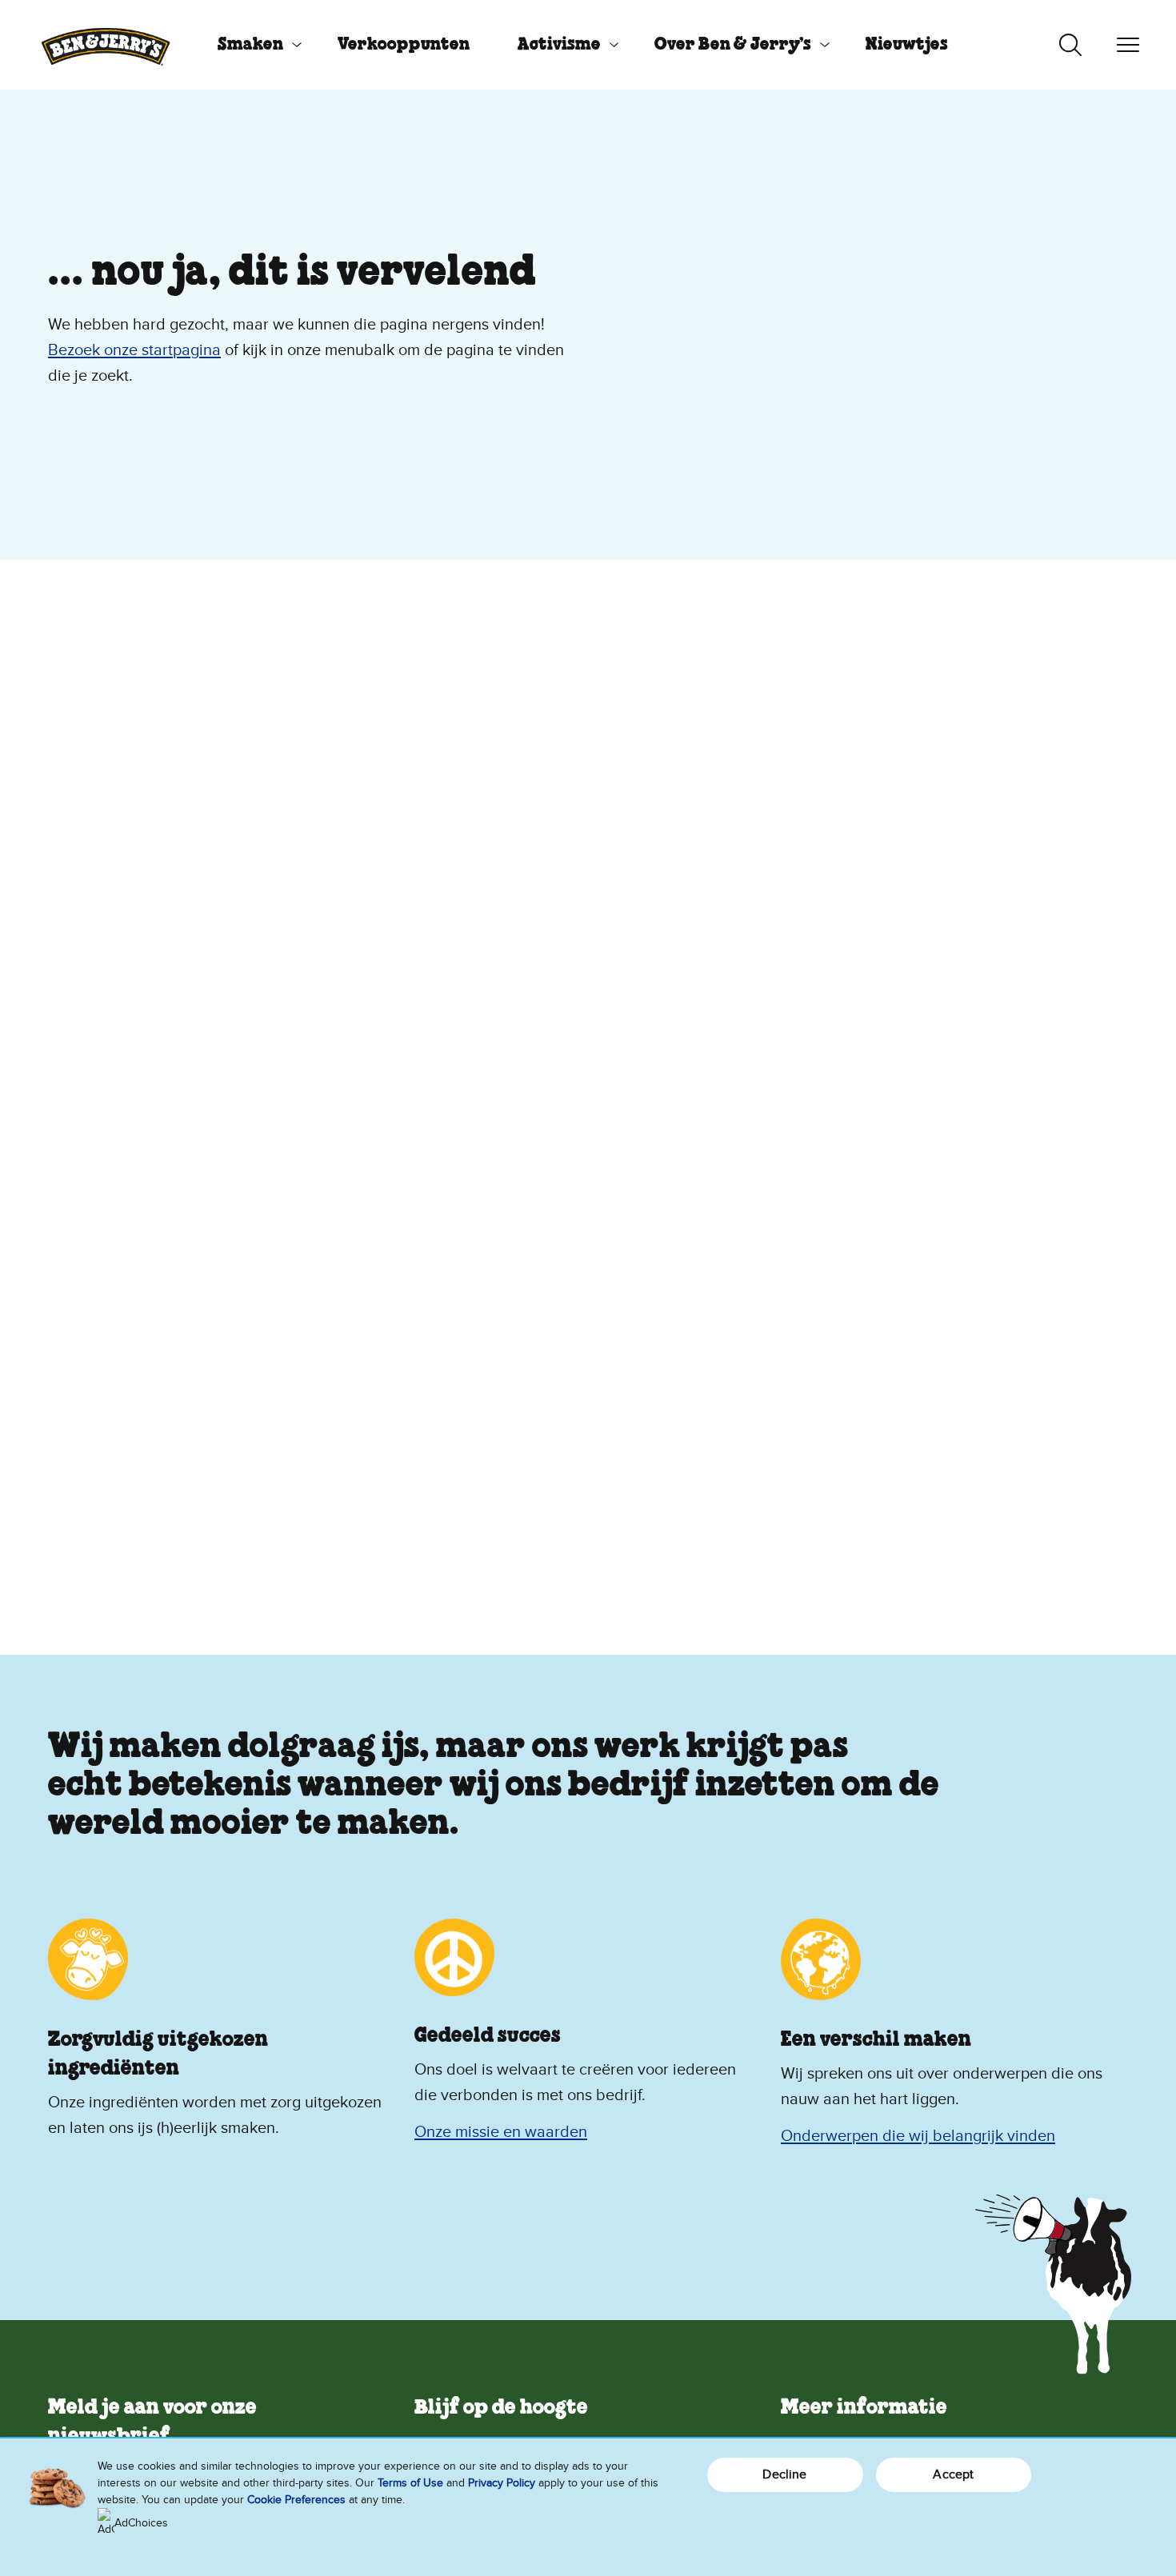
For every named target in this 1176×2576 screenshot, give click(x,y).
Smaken (250, 45)
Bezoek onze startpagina (134, 350)
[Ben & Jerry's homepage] (106, 45)
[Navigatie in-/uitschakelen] (1128, 45)
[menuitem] (254, 45)
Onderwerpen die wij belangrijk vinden (918, 2136)
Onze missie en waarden (501, 2132)
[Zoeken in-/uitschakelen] (1070, 45)
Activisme (559, 45)
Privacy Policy (502, 2483)
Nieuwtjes (907, 45)
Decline (784, 2474)
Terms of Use (410, 2483)
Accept (953, 2474)
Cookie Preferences (296, 2500)
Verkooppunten (404, 45)
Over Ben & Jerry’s (733, 45)
